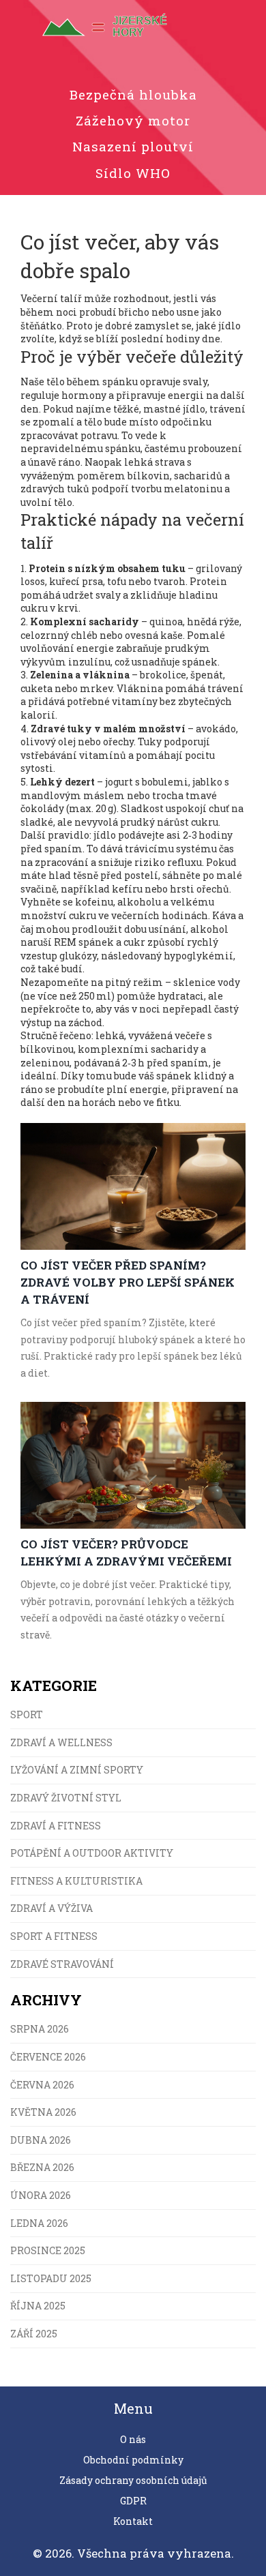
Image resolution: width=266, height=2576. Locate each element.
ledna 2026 (39, 2223)
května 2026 (43, 2112)
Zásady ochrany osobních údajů (133, 2480)
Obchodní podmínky (133, 2460)
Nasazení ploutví (133, 146)
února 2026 (41, 2195)
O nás (133, 2439)
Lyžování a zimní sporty (77, 1770)
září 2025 (34, 2334)
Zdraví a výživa (51, 1908)
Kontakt (133, 2521)
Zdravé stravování (62, 1964)
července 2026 (48, 2057)
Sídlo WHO (133, 173)
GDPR (133, 2501)
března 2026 (42, 2167)
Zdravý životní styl (66, 1798)
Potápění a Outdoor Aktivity (92, 1853)
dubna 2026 (41, 2140)
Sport (27, 1714)
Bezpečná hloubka (133, 94)
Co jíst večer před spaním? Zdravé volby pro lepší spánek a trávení (128, 1282)
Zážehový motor (133, 120)
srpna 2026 (40, 2029)
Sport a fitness (54, 1936)
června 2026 (42, 2085)
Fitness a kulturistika (76, 1881)
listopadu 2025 (51, 2278)
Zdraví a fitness (56, 1826)
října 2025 (38, 2306)
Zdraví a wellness (61, 1742)
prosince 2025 (48, 2250)
